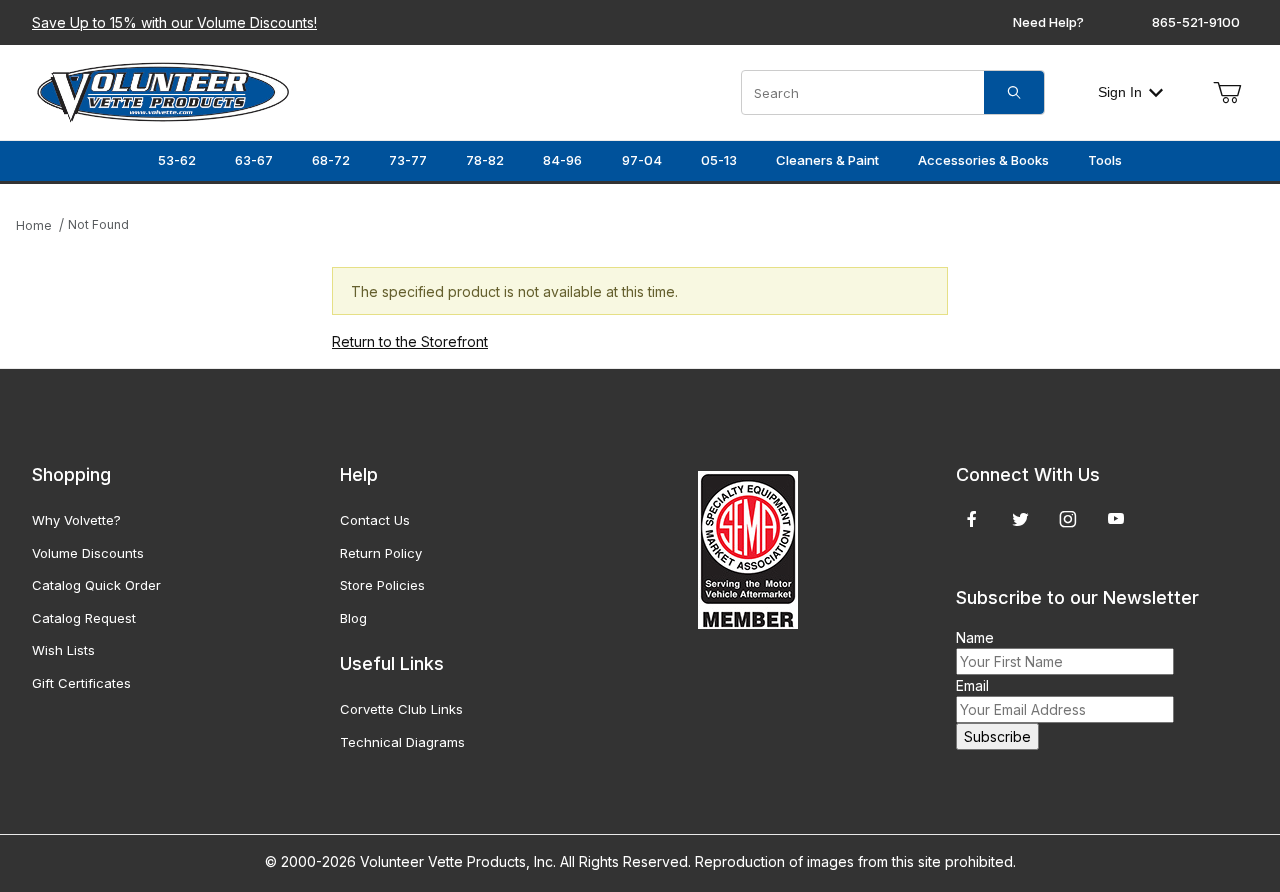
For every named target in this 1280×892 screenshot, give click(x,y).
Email (972, 685)
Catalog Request (84, 618)
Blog (353, 618)
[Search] (1014, 92)
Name (975, 637)
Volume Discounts (88, 553)
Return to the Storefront (410, 341)
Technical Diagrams (402, 742)
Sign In (1120, 92)
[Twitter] (1020, 519)
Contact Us (375, 520)
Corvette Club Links (401, 709)
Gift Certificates (81, 683)
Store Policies (382, 585)
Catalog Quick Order (96, 585)
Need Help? (1048, 22)
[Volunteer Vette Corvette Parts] (163, 90)
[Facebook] (972, 519)
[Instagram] (1068, 519)
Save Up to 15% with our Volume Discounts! (174, 22)
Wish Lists (63, 650)
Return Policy (381, 553)
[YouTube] (1116, 519)
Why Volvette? (76, 520)
